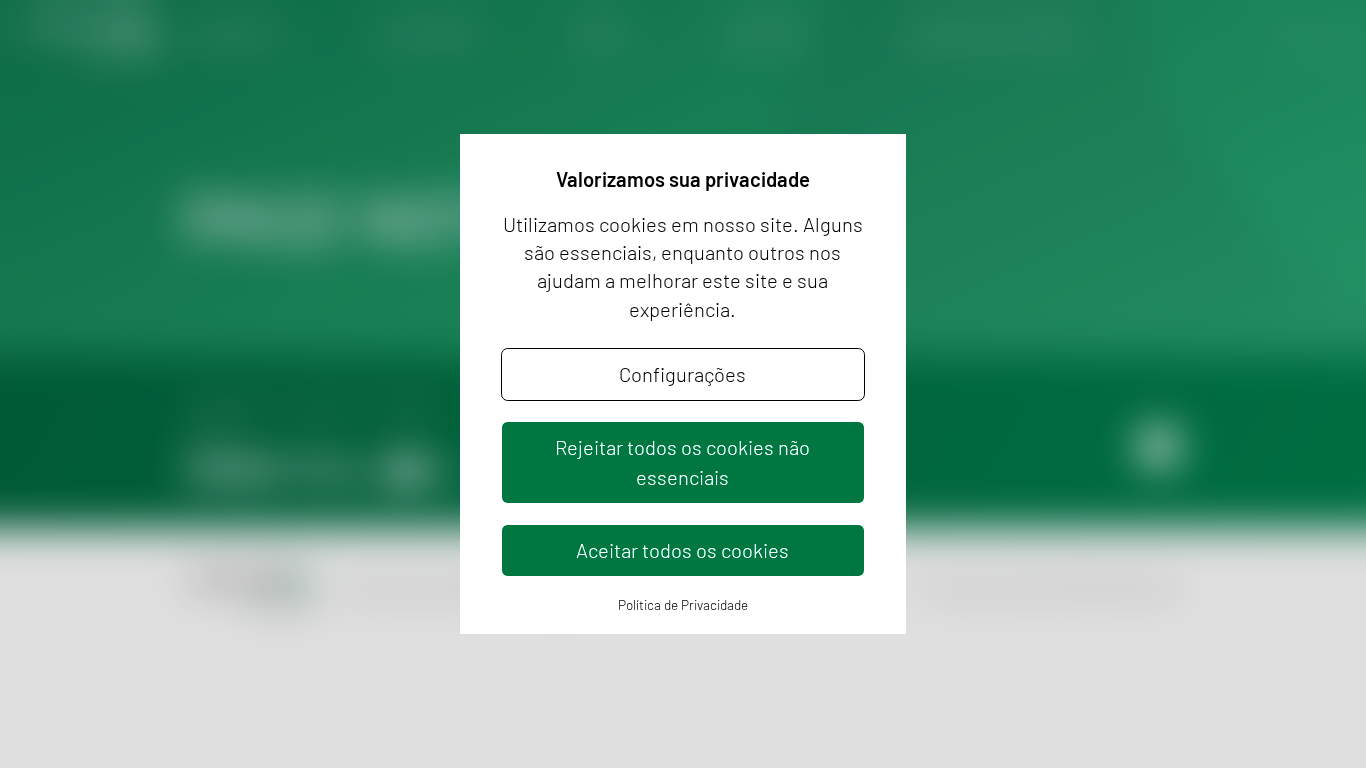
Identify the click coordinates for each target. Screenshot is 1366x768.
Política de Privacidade (683, 604)
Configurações (682, 374)
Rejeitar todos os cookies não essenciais (682, 462)
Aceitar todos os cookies (682, 550)
